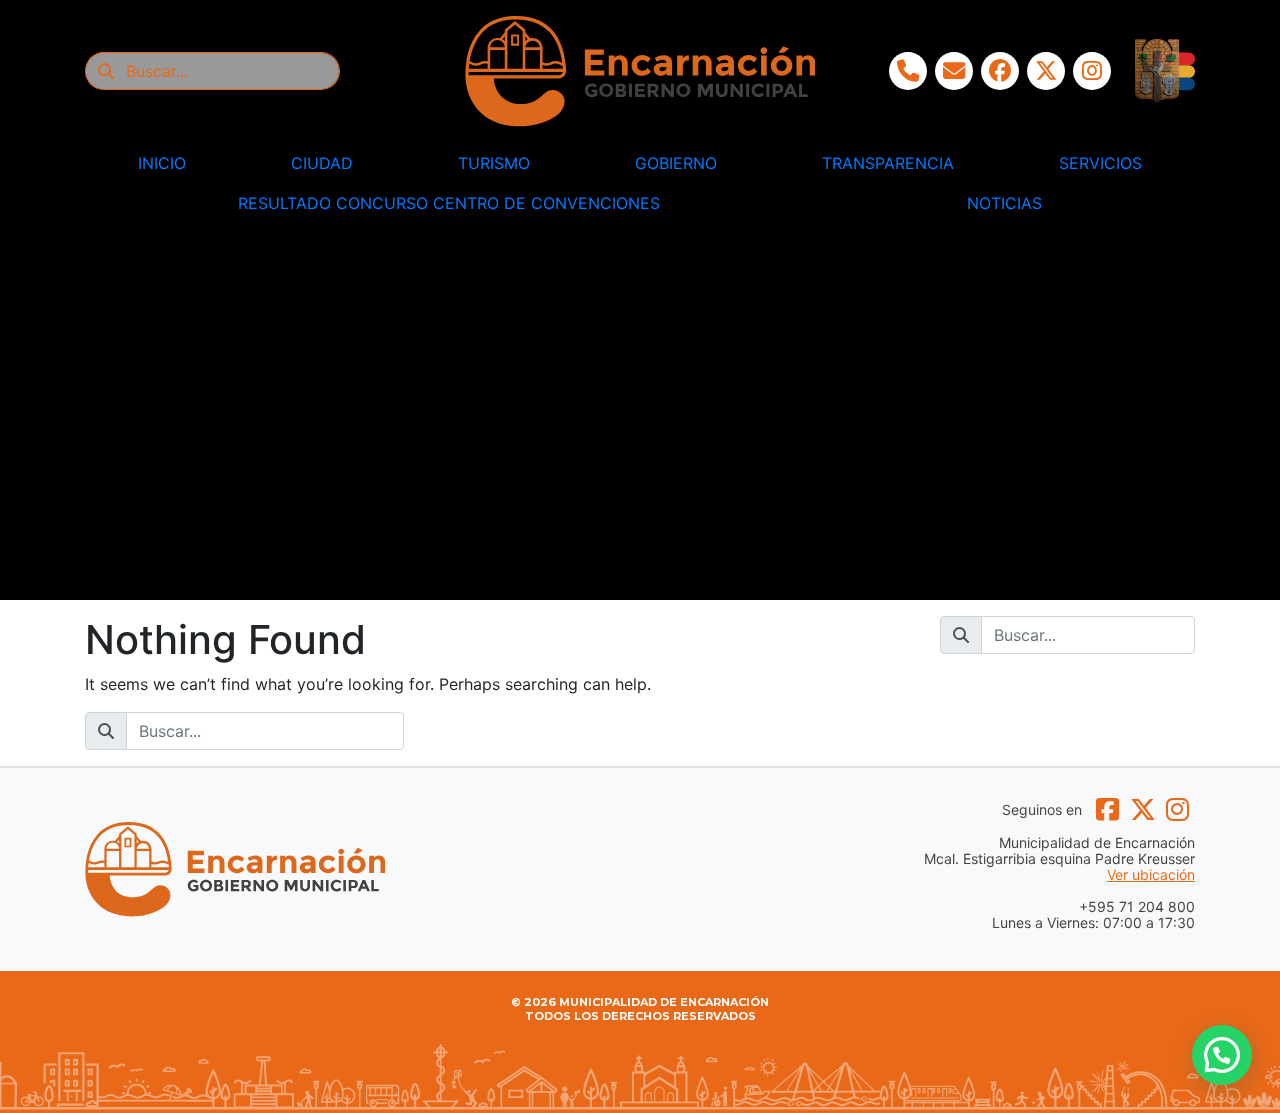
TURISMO (494, 163)
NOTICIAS (1004, 203)
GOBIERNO (676, 163)
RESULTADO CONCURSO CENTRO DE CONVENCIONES (449, 203)
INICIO (162, 163)
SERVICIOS (1100, 163)
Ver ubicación (1151, 875)
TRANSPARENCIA (888, 163)
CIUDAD (322, 163)
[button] (1222, 1055)
